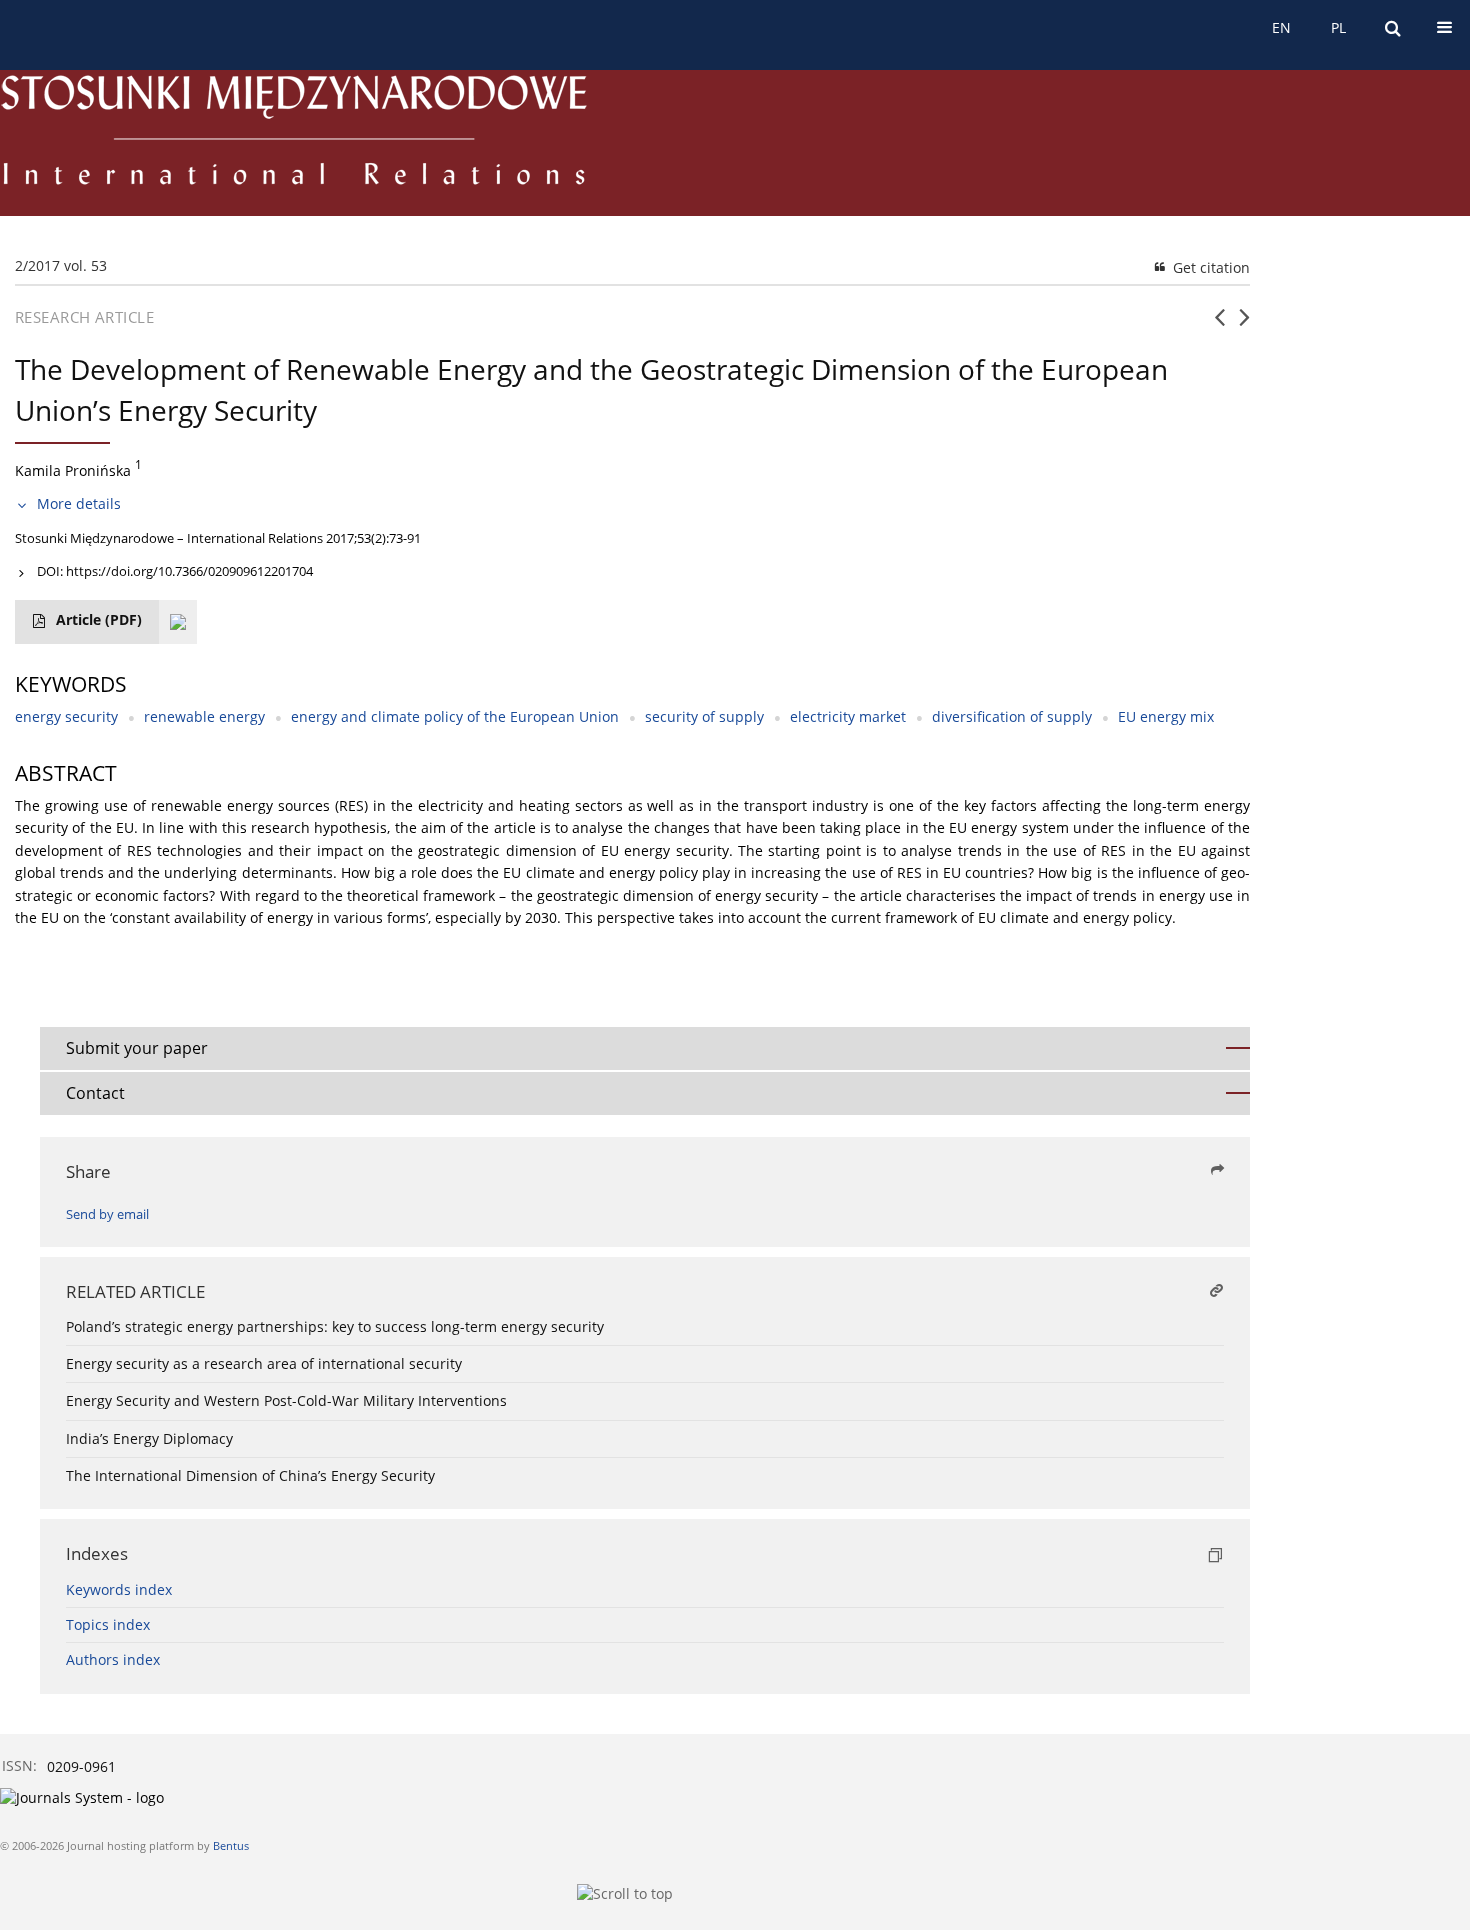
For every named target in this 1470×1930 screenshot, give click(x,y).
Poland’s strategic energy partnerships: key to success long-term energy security (335, 1326)
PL (1338, 27)
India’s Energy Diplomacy (149, 1438)
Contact (95, 1093)
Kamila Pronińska (73, 469)
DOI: (175, 571)
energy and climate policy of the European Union (455, 716)
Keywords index (119, 1589)
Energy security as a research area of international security (264, 1363)
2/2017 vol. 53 (61, 265)
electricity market (848, 716)
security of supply (704, 716)
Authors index (113, 1659)
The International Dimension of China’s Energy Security (250, 1475)
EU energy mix (1166, 716)
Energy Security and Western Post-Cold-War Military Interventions (286, 1400)
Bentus (231, 1845)
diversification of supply (1012, 716)
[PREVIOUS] (1219, 325)
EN (1281, 27)
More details (79, 503)
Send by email (107, 1214)
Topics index (108, 1624)
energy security (66, 716)
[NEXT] (1244, 325)
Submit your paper (137, 1048)
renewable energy (204, 716)
